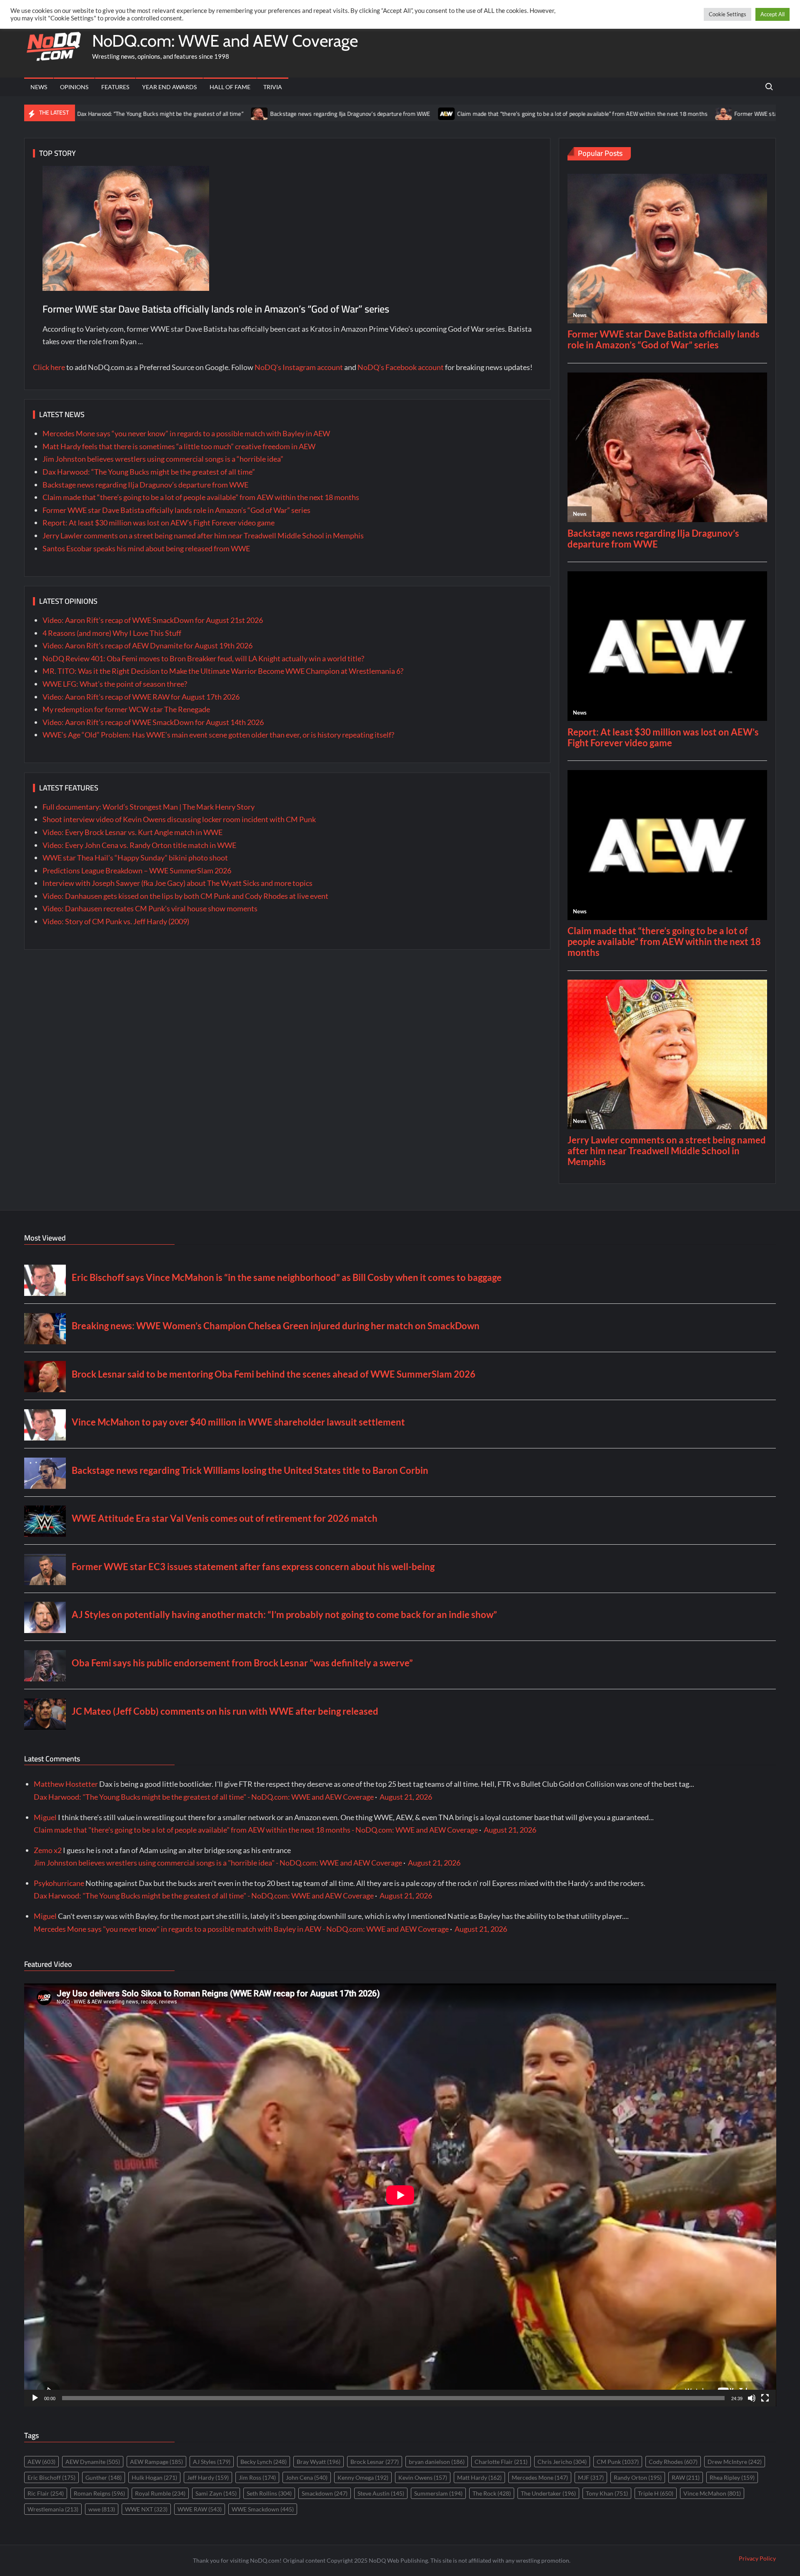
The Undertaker (548, 2493)
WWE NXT (146, 2509)
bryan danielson (437, 2462)
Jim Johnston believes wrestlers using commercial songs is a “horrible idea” (163, 459)
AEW (41, 2462)
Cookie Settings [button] (727, 14)
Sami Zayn (216, 2493)
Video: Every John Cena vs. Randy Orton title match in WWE (139, 845)
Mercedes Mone (540, 2477)
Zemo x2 (48, 1850)
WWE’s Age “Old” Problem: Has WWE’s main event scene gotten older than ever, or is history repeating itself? (218, 735)
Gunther (104, 2477)
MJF (591, 2477)
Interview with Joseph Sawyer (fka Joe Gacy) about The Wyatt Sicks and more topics (177, 883)
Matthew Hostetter (66, 1784)
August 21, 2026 (406, 1797)
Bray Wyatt (319, 2462)
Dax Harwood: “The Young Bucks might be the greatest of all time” (149, 472)
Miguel (45, 1817)
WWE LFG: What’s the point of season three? (115, 684)
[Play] (35, 2398)
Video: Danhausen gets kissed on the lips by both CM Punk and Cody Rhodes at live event (185, 896)
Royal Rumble (160, 2493)
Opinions (74, 87)
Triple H (656, 2493)
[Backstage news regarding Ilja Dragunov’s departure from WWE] (125, 113)
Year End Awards (169, 87)
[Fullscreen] (765, 2398)
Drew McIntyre (735, 2462)
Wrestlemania (53, 2509)
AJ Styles (212, 2462)
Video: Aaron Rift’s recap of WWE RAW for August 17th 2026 (141, 697)
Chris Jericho (562, 2462)
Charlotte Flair (501, 2462)
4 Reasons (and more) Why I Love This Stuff (112, 633)
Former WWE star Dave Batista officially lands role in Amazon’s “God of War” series (216, 309)
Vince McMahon (712, 2493)
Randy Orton (638, 2477)
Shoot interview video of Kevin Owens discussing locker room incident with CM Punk (179, 819)
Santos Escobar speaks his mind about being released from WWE (146, 548)
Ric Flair (46, 2493)
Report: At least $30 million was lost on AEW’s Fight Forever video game (159, 523)
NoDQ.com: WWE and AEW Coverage (225, 41)
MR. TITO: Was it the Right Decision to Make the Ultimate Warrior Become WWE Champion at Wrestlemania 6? (223, 671)
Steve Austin (381, 2493)
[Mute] (752, 2398)
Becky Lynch (264, 2462)
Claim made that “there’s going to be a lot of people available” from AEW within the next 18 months (447, 114)
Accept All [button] (772, 14)
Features (115, 87)
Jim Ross (257, 2477)
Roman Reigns (99, 2493)
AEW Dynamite (93, 2462)
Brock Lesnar (375, 2462)
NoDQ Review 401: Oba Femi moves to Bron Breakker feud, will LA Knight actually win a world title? (203, 658)
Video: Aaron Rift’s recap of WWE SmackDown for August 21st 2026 (153, 620)
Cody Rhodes (673, 2462)
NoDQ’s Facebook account (401, 367)
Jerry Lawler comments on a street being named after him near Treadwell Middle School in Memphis (203, 535)
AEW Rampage (156, 2462)
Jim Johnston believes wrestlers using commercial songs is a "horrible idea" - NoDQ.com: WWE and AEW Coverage (218, 1863)
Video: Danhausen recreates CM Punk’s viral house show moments (150, 908)
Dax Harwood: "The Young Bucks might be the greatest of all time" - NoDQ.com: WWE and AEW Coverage (204, 1797)
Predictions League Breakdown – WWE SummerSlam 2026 (137, 870)
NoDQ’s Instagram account (299, 367)
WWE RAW (200, 2509)
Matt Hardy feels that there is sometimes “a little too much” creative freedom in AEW (179, 446)
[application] (400, 2195)
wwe (102, 2509)
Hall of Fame (230, 87)
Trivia (273, 87)
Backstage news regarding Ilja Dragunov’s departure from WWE (215, 114)
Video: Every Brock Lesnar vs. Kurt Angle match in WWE (132, 832)
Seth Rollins (269, 2493)
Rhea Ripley (732, 2477)
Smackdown (325, 2493)
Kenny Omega (363, 2477)
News (39, 87)
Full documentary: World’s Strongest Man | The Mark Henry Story (149, 807)
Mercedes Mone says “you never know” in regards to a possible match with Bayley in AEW (186, 433)
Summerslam (438, 2493)
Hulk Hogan (154, 2477)
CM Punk (618, 2462)
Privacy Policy (757, 2558)
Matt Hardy (479, 2477)
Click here (49, 367)
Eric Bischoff (51, 2477)
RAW (686, 2477)
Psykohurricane (59, 1883)
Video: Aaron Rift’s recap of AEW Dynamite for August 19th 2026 (147, 645)
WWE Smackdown (263, 2509)
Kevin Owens (423, 2477)
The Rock (492, 2493)
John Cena (307, 2477)
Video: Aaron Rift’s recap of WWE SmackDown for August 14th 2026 (153, 722)
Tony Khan (607, 2493)
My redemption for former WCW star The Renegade (126, 709)
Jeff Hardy (208, 2477)
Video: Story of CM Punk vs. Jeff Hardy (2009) (116, 921)
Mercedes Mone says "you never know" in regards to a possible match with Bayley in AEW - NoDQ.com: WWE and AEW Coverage (241, 1929)
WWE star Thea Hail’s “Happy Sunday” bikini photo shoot (135, 858)
